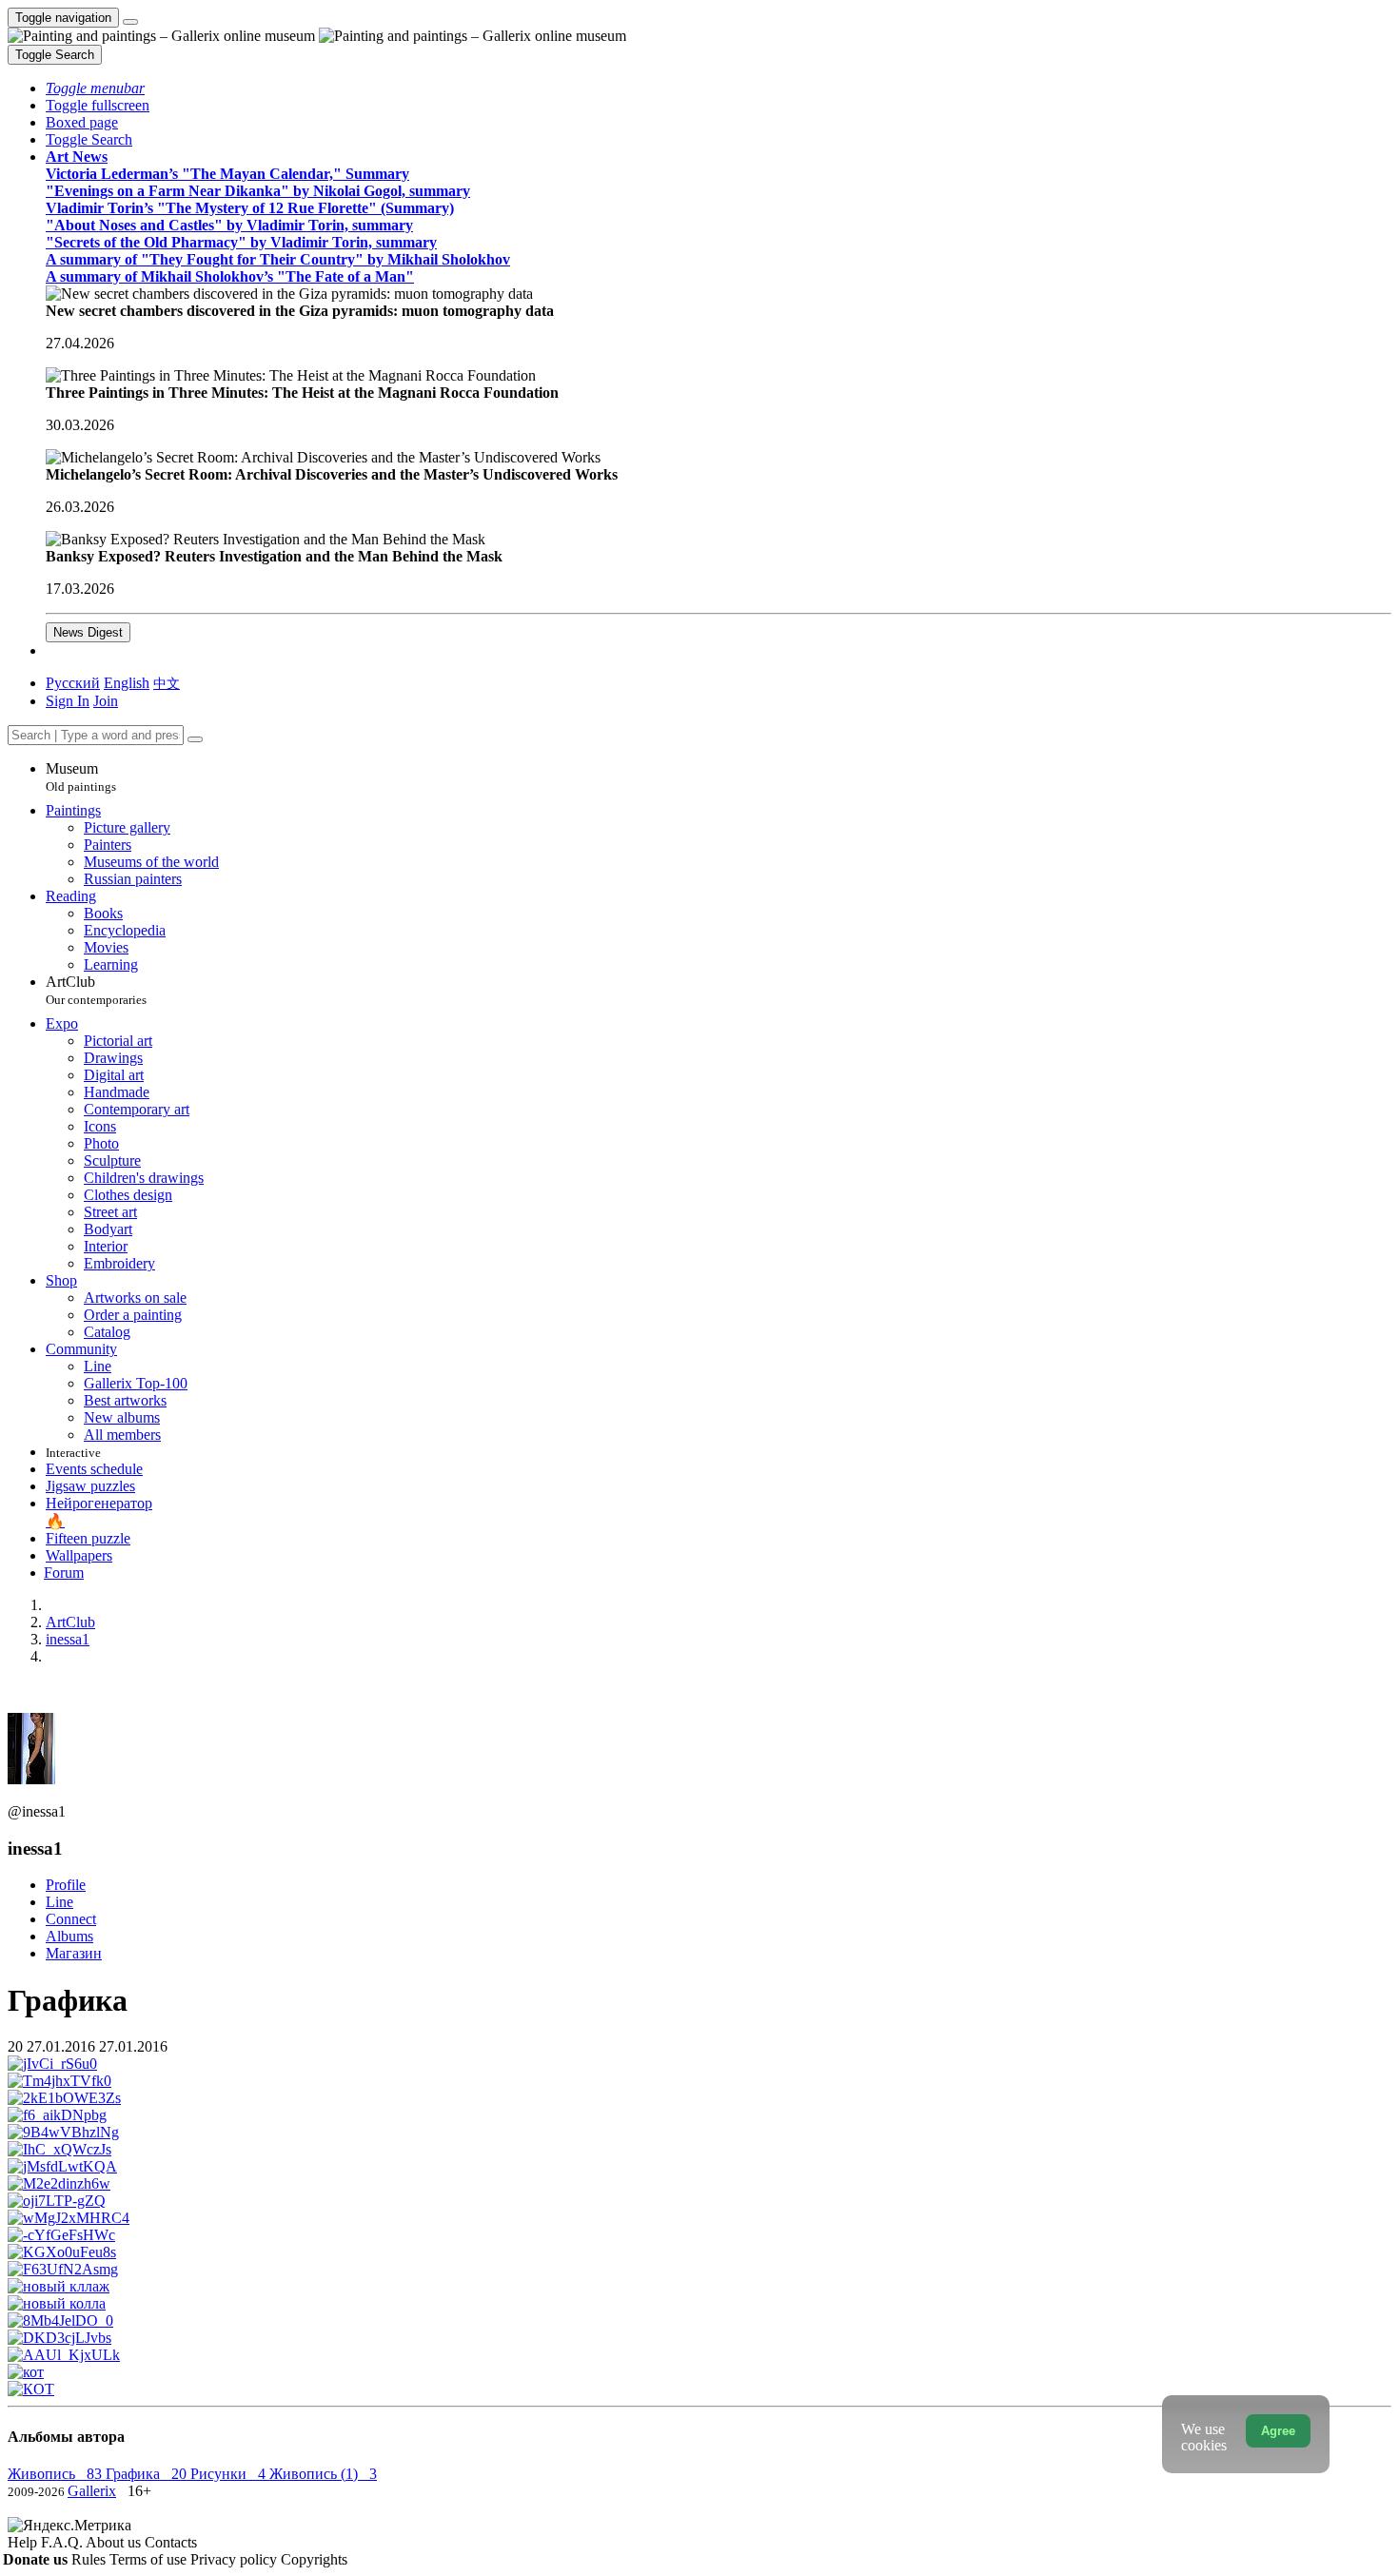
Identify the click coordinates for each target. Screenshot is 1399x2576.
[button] (95, 88)
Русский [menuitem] (73, 683)
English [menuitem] (127, 683)
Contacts (171, 2542)
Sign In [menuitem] (68, 701)
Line (59, 1902)
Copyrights (314, 2559)
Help (24, 2542)
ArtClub (96, 990)
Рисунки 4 (230, 2474)
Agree (1278, 2431)
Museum (81, 777)
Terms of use (150, 2559)
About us (115, 2542)
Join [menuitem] (106, 701)
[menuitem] (167, 683)
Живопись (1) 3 (323, 2474)
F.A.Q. (63, 2542)
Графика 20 (148, 2474)
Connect (71, 1919)
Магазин (74, 1953)
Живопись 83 (57, 2474)
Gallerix (92, 2491)
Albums (69, 1936)
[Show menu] (130, 22)
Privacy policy (236, 2559)
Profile (66, 1885)
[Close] (195, 739)
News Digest (88, 632)
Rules (90, 2559)
